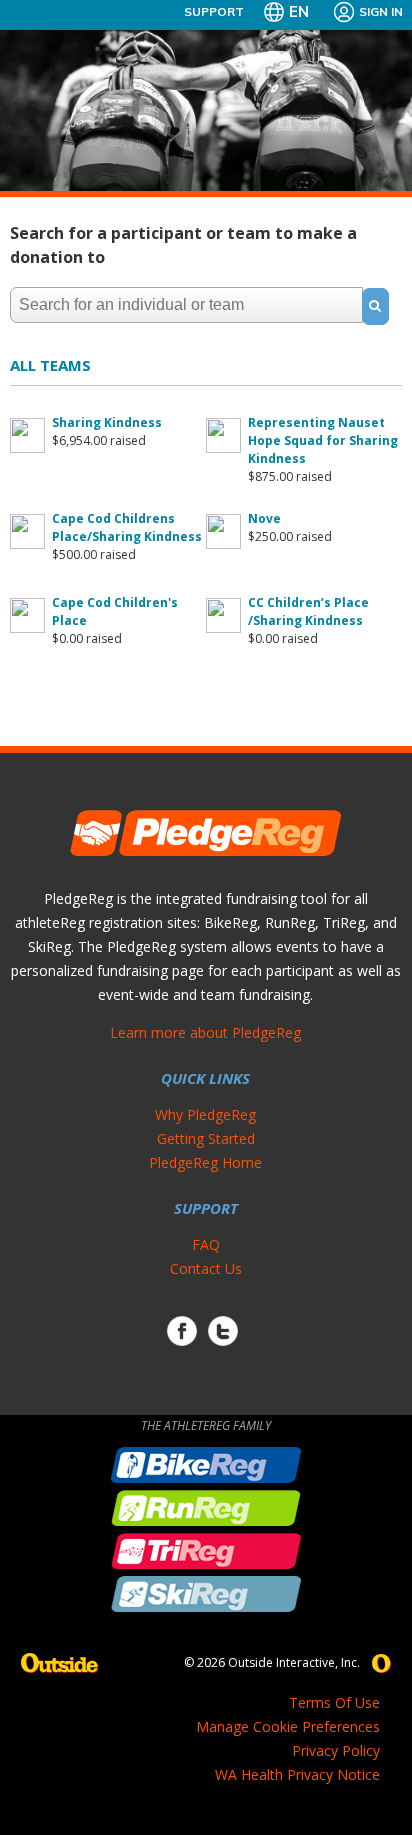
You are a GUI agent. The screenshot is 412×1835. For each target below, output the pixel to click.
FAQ (206, 1244)
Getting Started (206, 1138)
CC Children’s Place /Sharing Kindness (308, 611)
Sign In (381, 11)
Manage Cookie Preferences (288, 1726)
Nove (264, 518)
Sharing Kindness (107, 422)
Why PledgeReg (205, 1114)
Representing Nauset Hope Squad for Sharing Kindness (323, 440)
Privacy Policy (336, 1750)
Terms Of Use (334, 1702)
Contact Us (206, 1268)
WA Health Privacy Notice (297, 1774)
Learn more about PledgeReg (205, 1032)
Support (214, 11)
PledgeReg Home (205, 1162)
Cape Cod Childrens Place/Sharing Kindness (127, 527)
